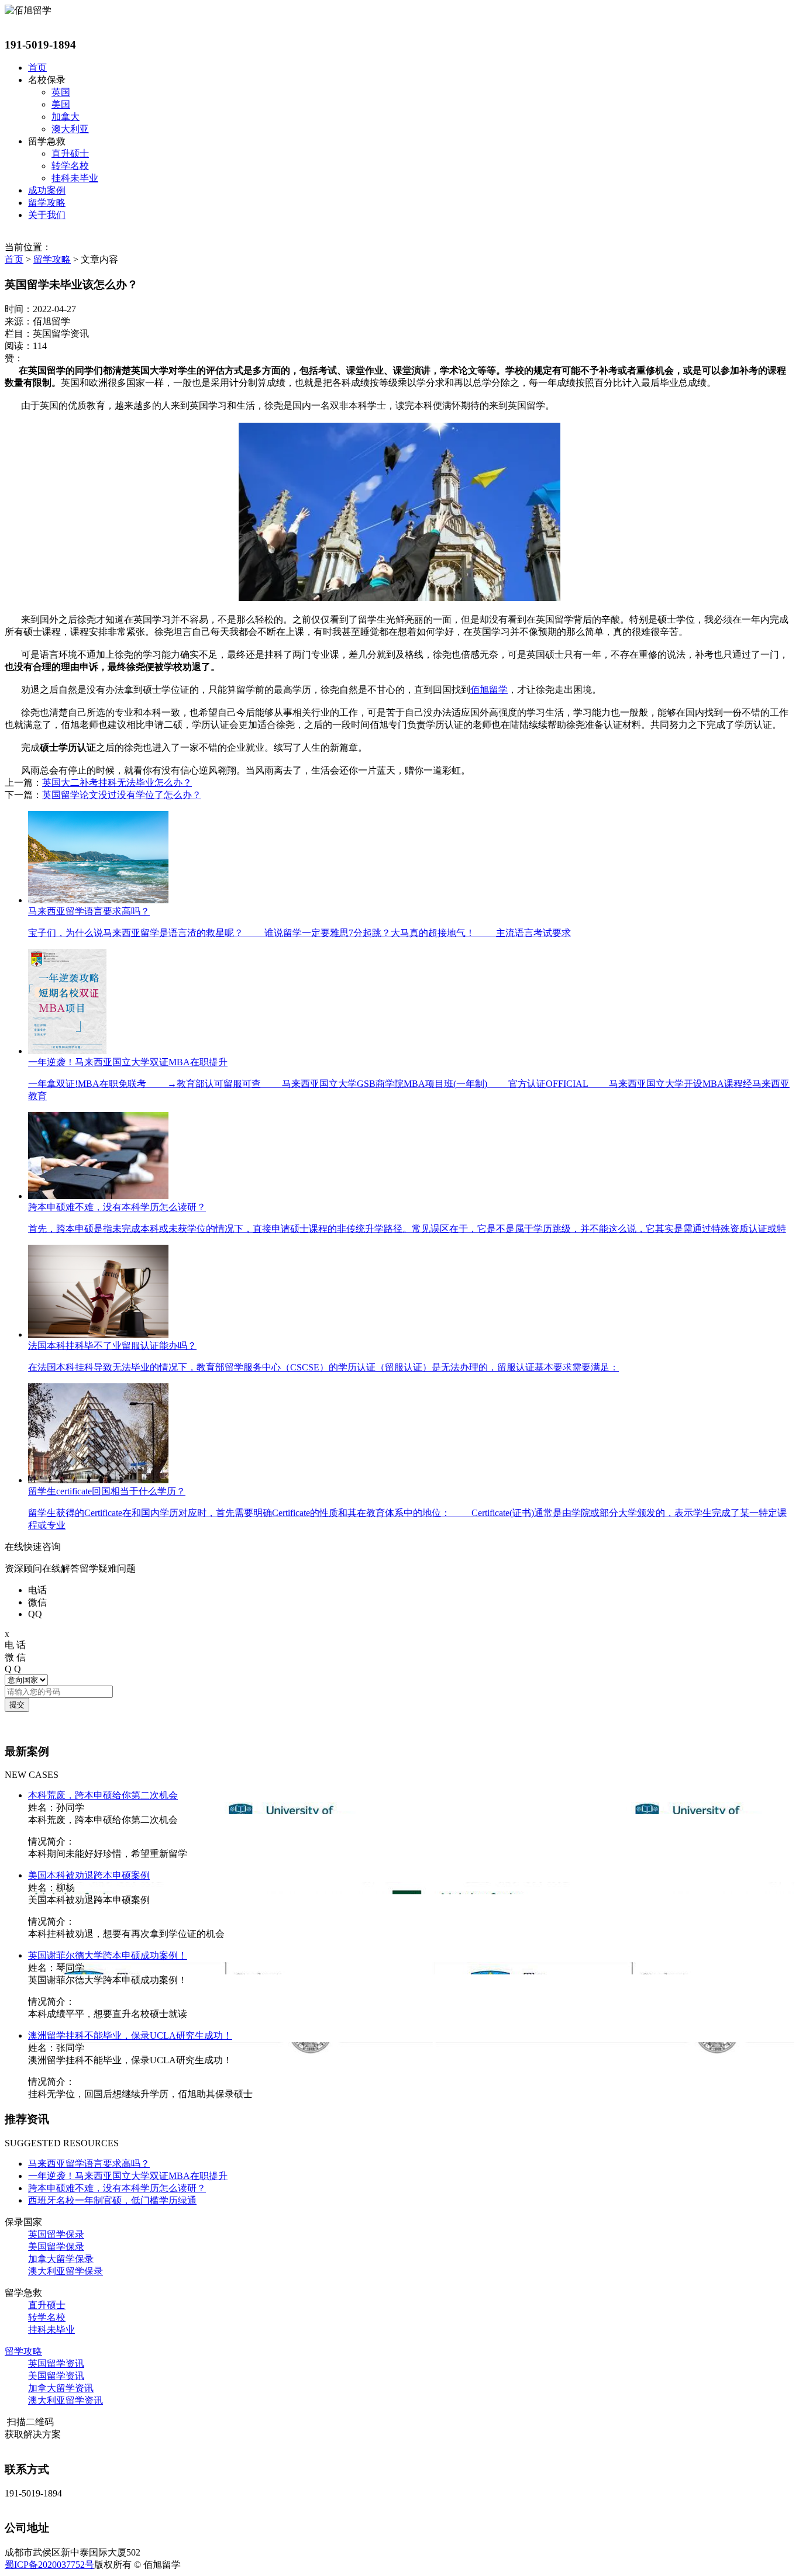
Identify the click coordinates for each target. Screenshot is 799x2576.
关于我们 (47, 215)
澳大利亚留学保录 (66, 2271)
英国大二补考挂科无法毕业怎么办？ (117, 783)
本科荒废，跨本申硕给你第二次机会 (103, 1795)
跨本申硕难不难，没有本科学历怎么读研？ (117, 2188)
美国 (61, 104)
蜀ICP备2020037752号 (49, 2565)
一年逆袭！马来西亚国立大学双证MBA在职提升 (128, 2176)
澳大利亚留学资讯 (66, 2400)
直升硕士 (70, 153)
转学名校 (70, 166)
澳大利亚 (70, 129)
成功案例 (47, 190)
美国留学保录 (56, 2247)
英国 (61, 92)
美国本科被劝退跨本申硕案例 (89, 1875)
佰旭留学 (489, 690)
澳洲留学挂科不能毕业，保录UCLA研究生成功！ (130, 2035)
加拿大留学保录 (61, 2259)
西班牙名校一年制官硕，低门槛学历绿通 (112, 2200)
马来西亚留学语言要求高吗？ (89, 2164)
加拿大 (66, 117)
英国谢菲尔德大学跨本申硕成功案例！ (108, 1955)
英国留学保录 (56, 2234)
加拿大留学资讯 (61, 2388)
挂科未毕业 (75, 178)
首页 (37, 68)
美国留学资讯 (56, 2376)
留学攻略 (47, 203)
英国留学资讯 (56, 2363)
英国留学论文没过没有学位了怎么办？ (122, 795)
